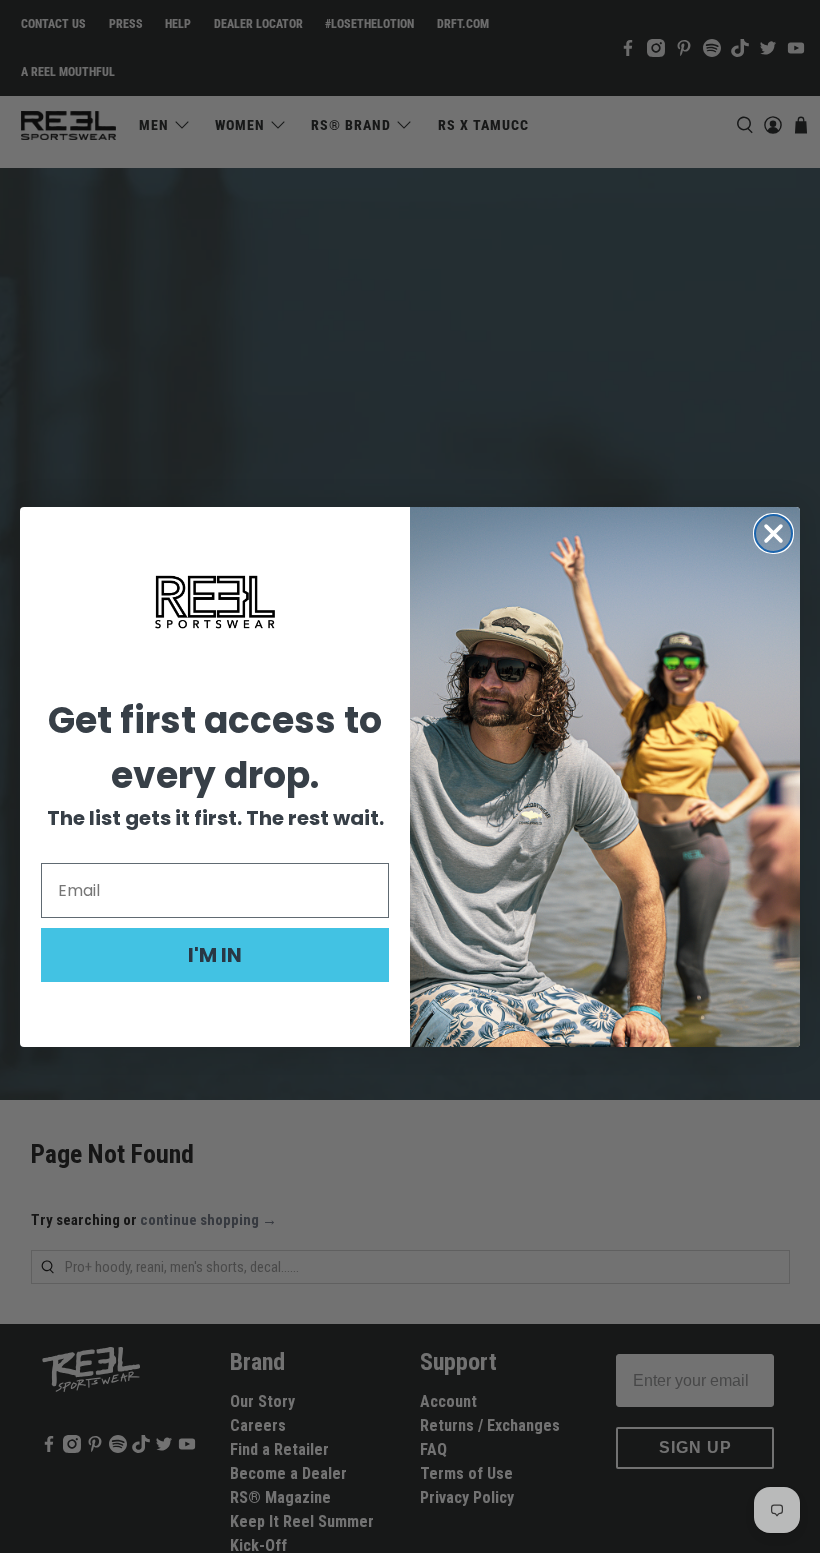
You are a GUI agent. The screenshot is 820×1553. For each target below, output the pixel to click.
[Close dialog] (773, 533)
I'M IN (215, 955)
